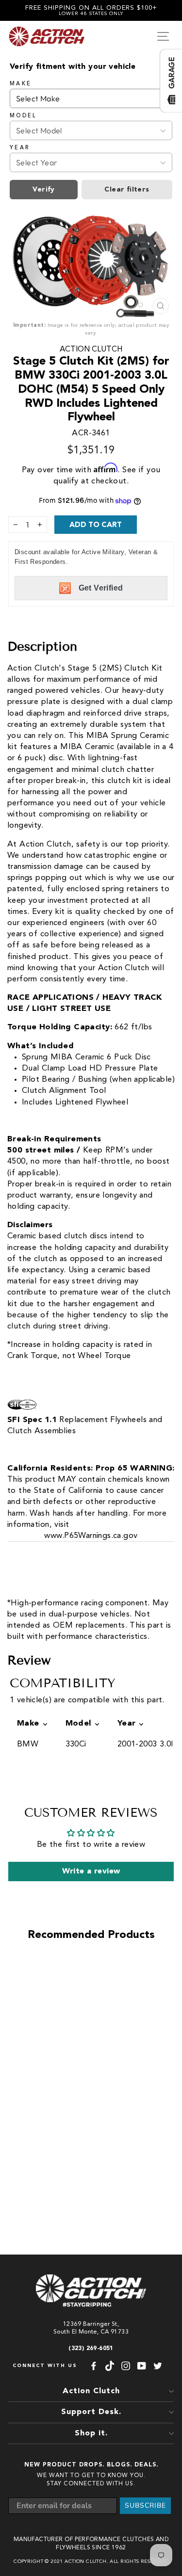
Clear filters (127, 190)
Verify (43, 190)
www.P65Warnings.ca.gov (91, 1536)
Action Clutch (91, 350)
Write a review (91, 1872)
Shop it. (91, 2433)
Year (20, 148)
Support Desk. (91, 2412)
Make (21, 84)
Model (24, 116)
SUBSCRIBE (145, 2505)
